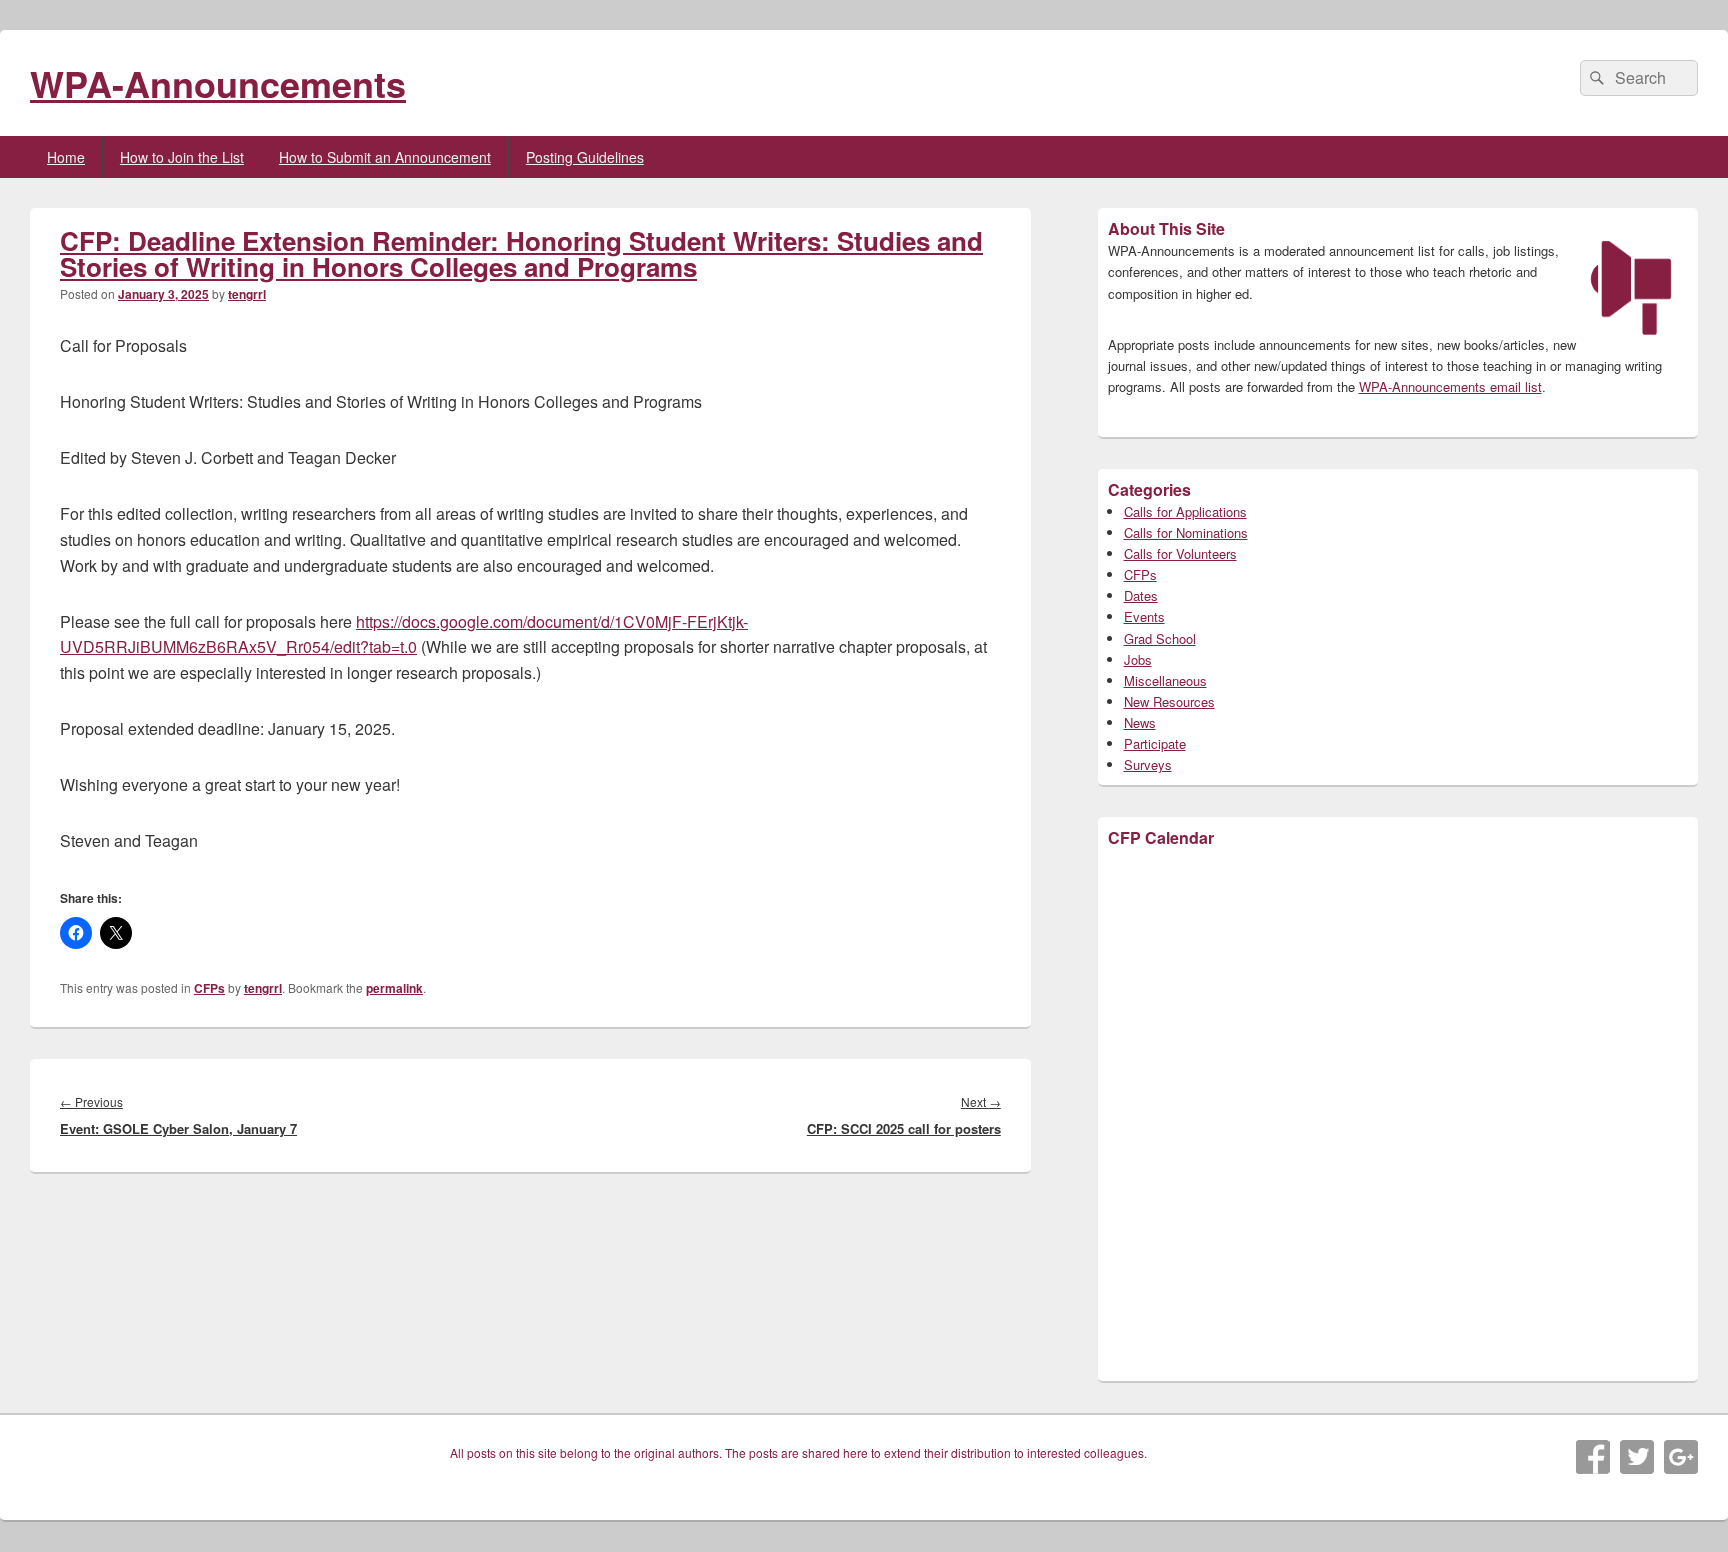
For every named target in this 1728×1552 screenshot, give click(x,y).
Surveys (1148, 764)
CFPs (209, 988)
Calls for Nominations (1186, 532)
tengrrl (247, 294)
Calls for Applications (1185, 511)
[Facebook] (1593, 1457)
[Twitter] (1637, 1457)
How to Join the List (182, 157)
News (1140, 722)
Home (66, 157)
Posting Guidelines (585, 157)
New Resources (1169, 701)
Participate (1155, 743)
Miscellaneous (1165, 680)
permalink (394, 988)
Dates (1141, 595)
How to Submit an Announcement (385, 157)
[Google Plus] (1681, 1457)
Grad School (1160, 638)
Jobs (1138, 659)
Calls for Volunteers (1180, 553)
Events (1144, 616)
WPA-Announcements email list (1450, 386)
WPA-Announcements (218, 83)
